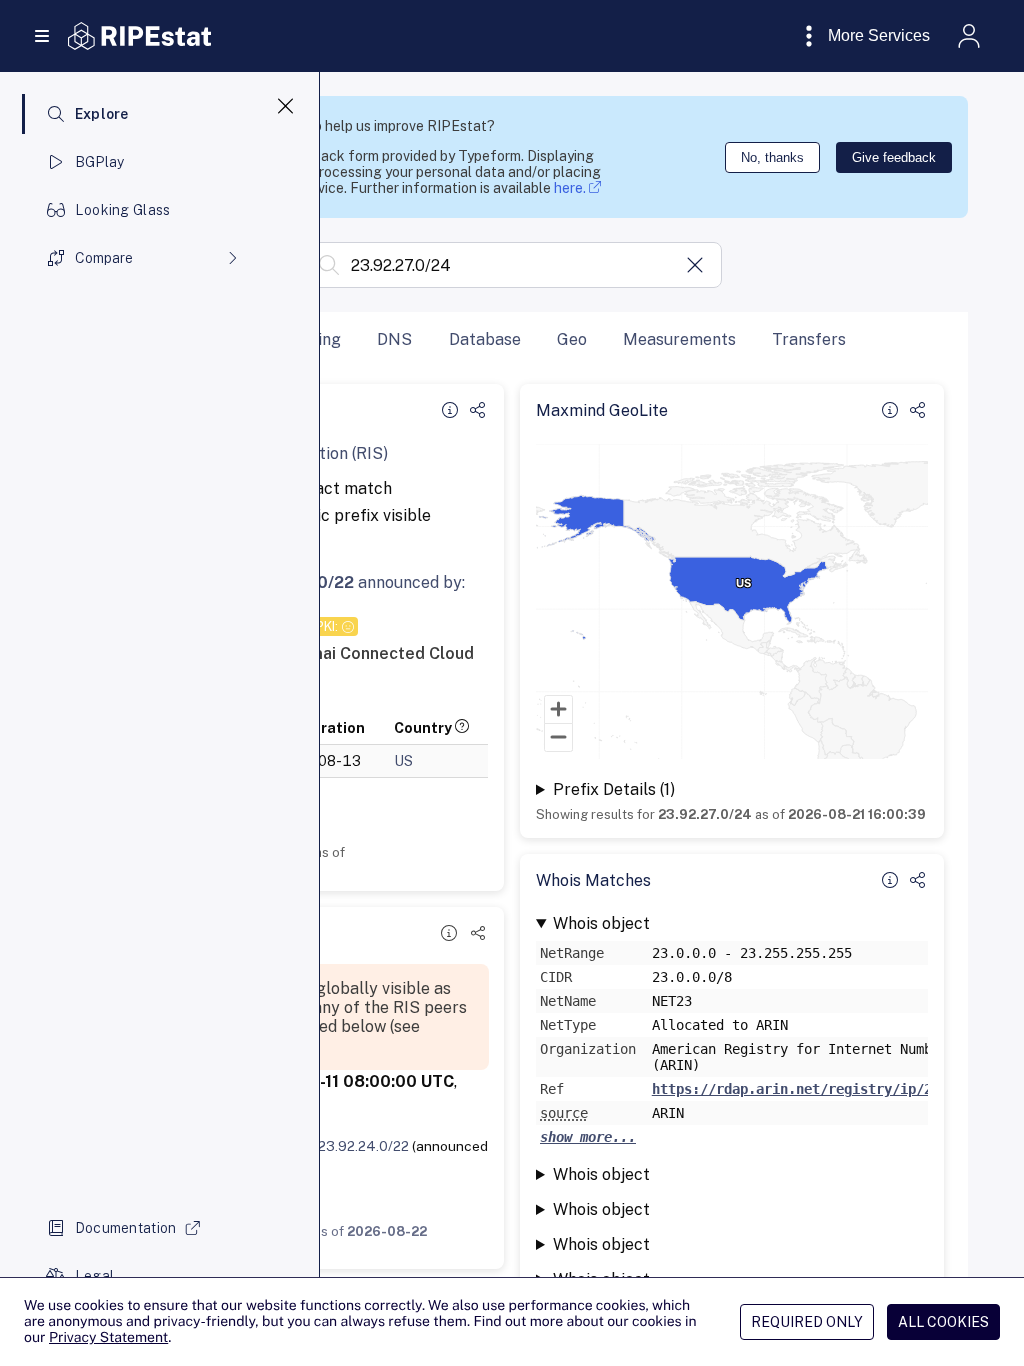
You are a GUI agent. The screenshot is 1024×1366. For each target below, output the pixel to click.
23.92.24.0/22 (363, 1146)
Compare (104, 258)
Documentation (126, 1228)
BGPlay (100, 162)
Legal (94, 1276)
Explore (102, 114)
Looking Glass (123, 210)
